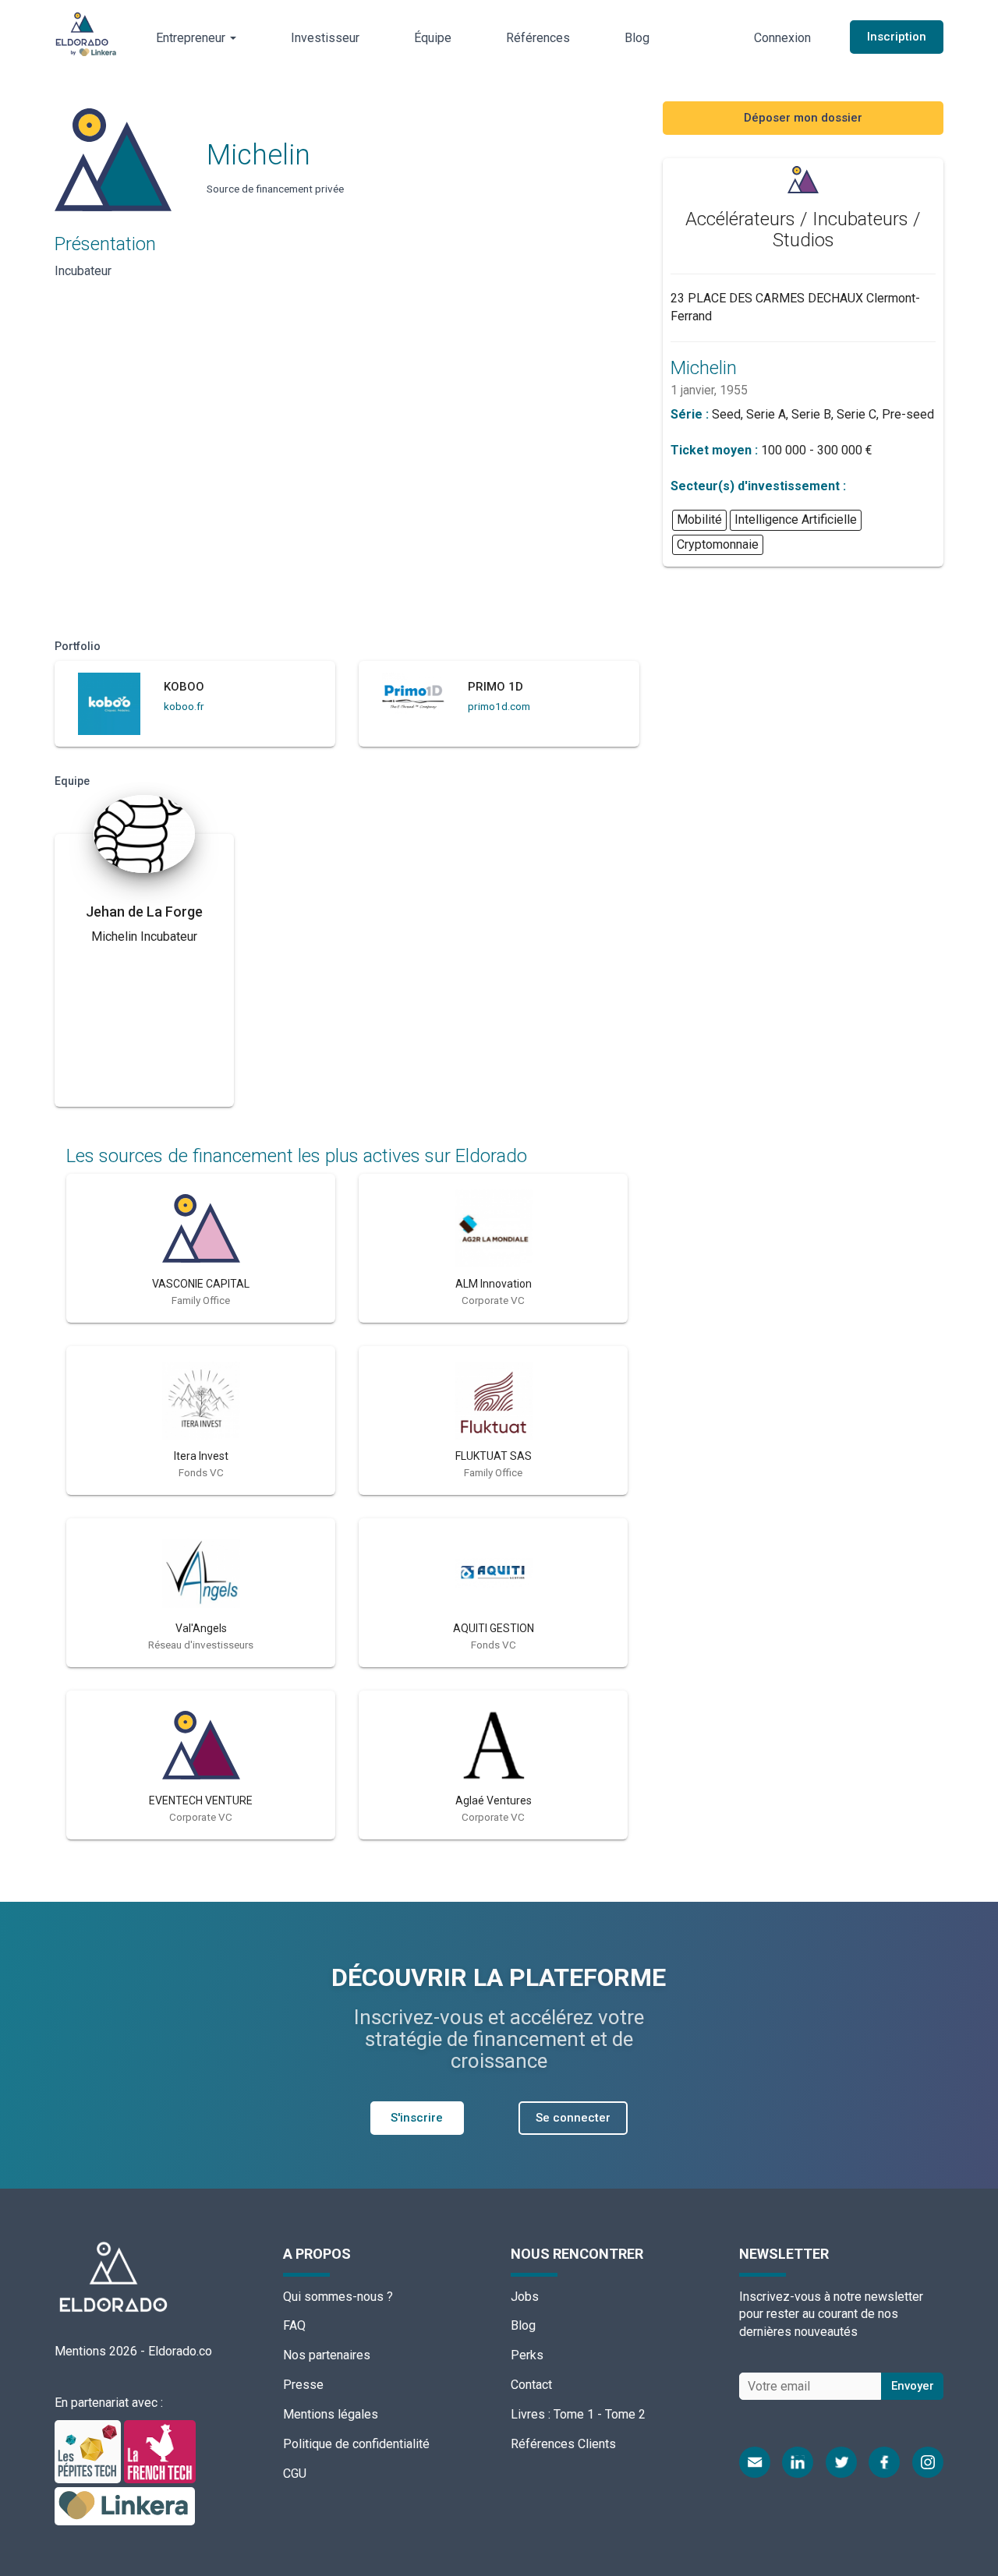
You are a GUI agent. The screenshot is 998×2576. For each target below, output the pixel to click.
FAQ (294, 2325)
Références (538, 38)
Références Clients (563, 2444)
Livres (528, 2414)
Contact (531, 2385)
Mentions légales (331, 2414)
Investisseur (325, 38)
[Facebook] (884, 2462)
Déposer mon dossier (803, 118)
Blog (637, 38)
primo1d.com (499, 706)
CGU (295, 2474)
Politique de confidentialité (356, 2444)
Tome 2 (625, 2414)
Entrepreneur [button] (192, 38)
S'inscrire (417, 2118)
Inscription (897, 37)
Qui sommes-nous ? (338, 2297)
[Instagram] (928, 2462)
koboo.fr (184, 706)
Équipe (433, 38)
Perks (527, 2355)
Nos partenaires (327, 2355)
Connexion (782, 38)
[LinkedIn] (798, 2462)
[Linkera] (125, 2505)
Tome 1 (574, 2414)
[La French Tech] (160, 2451)
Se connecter (573, 2118)
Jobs (525, 2297)
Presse (303, 2385)
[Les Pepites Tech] (89, 2451)
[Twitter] (841, 2462)
